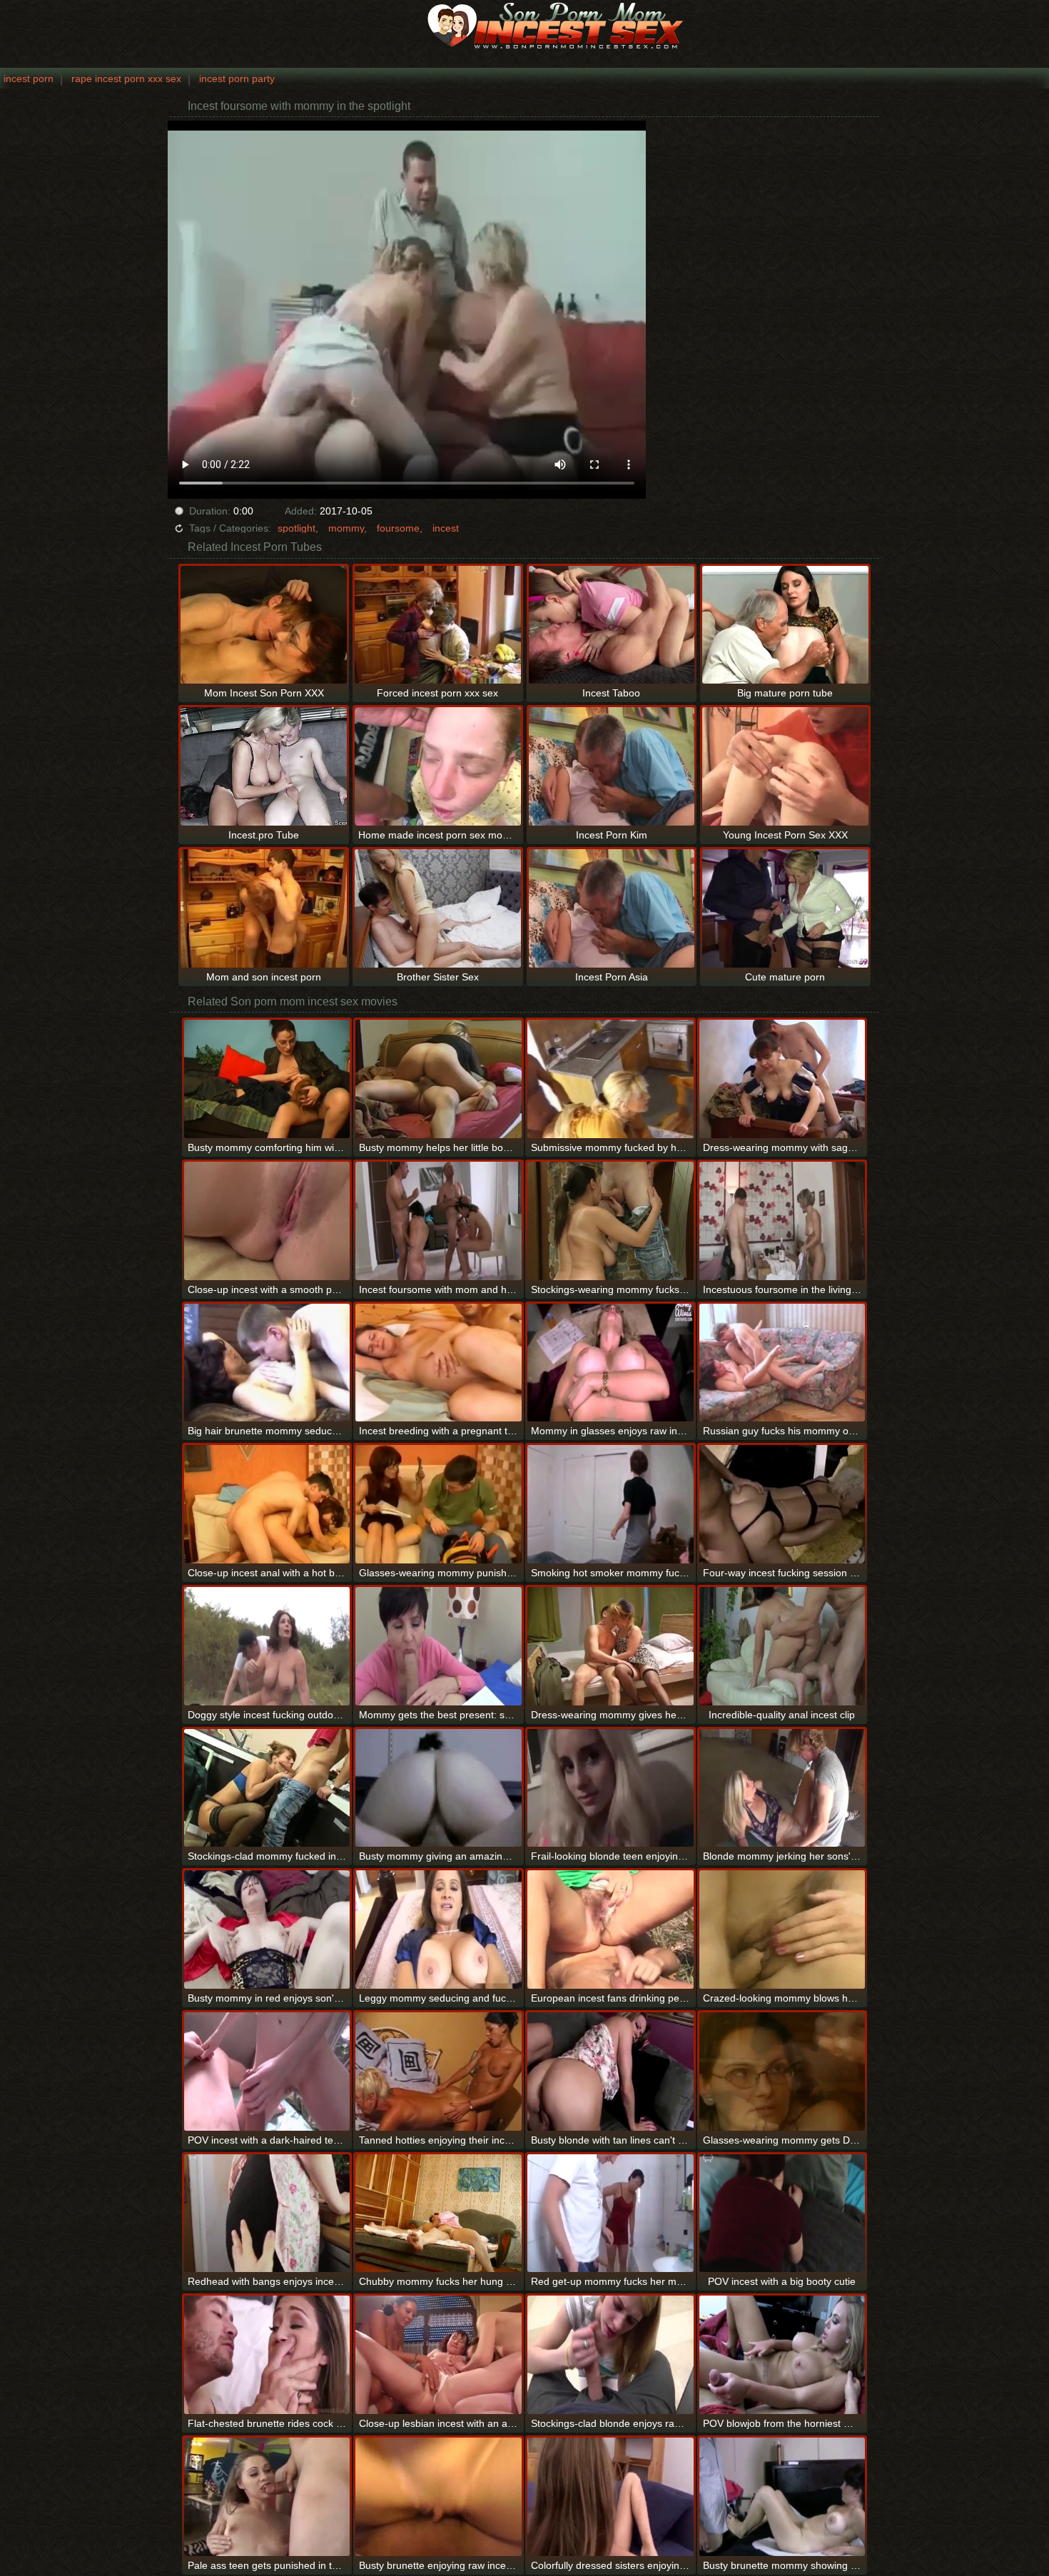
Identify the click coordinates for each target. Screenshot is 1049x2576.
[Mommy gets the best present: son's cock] (439, 1646)
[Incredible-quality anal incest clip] (782, 1646)
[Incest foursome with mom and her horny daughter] (439, 1221)
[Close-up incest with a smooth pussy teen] (267, 1221)
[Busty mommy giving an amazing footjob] (439, 1788)
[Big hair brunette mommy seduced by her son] (267, 1363)
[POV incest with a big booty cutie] (782, 2214)
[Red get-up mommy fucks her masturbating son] (610, 2214)
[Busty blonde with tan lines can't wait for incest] (610, 2072)
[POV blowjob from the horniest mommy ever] (782, 2355)
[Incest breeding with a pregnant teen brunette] (439, 1363)
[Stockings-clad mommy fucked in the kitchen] (267, 1788)
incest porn (29, 78)
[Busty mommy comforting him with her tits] (267, 1079)
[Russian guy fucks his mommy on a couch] (782, 1363)
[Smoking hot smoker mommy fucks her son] (610, 1504)
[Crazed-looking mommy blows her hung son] (782, 1930)
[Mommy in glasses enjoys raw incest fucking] (610, 1363)
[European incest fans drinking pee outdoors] (610, 1930)
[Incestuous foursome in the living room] (782, 1221)
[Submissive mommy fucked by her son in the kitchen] (610, 1079)
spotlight (297, 528)
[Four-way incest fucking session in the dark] (782, 1504)
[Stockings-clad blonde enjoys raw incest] (610, 2355)
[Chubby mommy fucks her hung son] (439, 2214)
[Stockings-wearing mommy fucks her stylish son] (610, 1221)
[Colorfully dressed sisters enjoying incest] (610, 2497)
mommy (346, 528)
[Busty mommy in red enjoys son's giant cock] (267, 1930)
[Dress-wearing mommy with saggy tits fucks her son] (782, 1079)
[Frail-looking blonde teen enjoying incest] (610, 1788)
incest (446, 528)
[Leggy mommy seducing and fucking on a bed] (439, 1930)
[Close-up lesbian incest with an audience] (439, 2355)
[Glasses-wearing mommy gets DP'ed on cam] (782, 2072)
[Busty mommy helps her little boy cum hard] (439, 1079)
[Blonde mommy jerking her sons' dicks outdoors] (782, 1788)
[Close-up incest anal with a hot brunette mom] (267, 1504)
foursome (398, 528)
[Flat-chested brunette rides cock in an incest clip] (267, 2355)
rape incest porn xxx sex (126, 78)
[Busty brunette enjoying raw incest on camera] (439, 2497)
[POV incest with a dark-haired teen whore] (267, 2072)
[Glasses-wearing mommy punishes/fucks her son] (439, 1504)
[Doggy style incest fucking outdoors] (267, 1646)
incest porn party (237, 78)
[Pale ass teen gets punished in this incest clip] (267, 2497)
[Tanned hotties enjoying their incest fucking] (439, 2072)
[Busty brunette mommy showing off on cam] (782, 2497)
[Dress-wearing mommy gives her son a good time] (610, 1646)
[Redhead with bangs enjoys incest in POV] (267, 2214)
